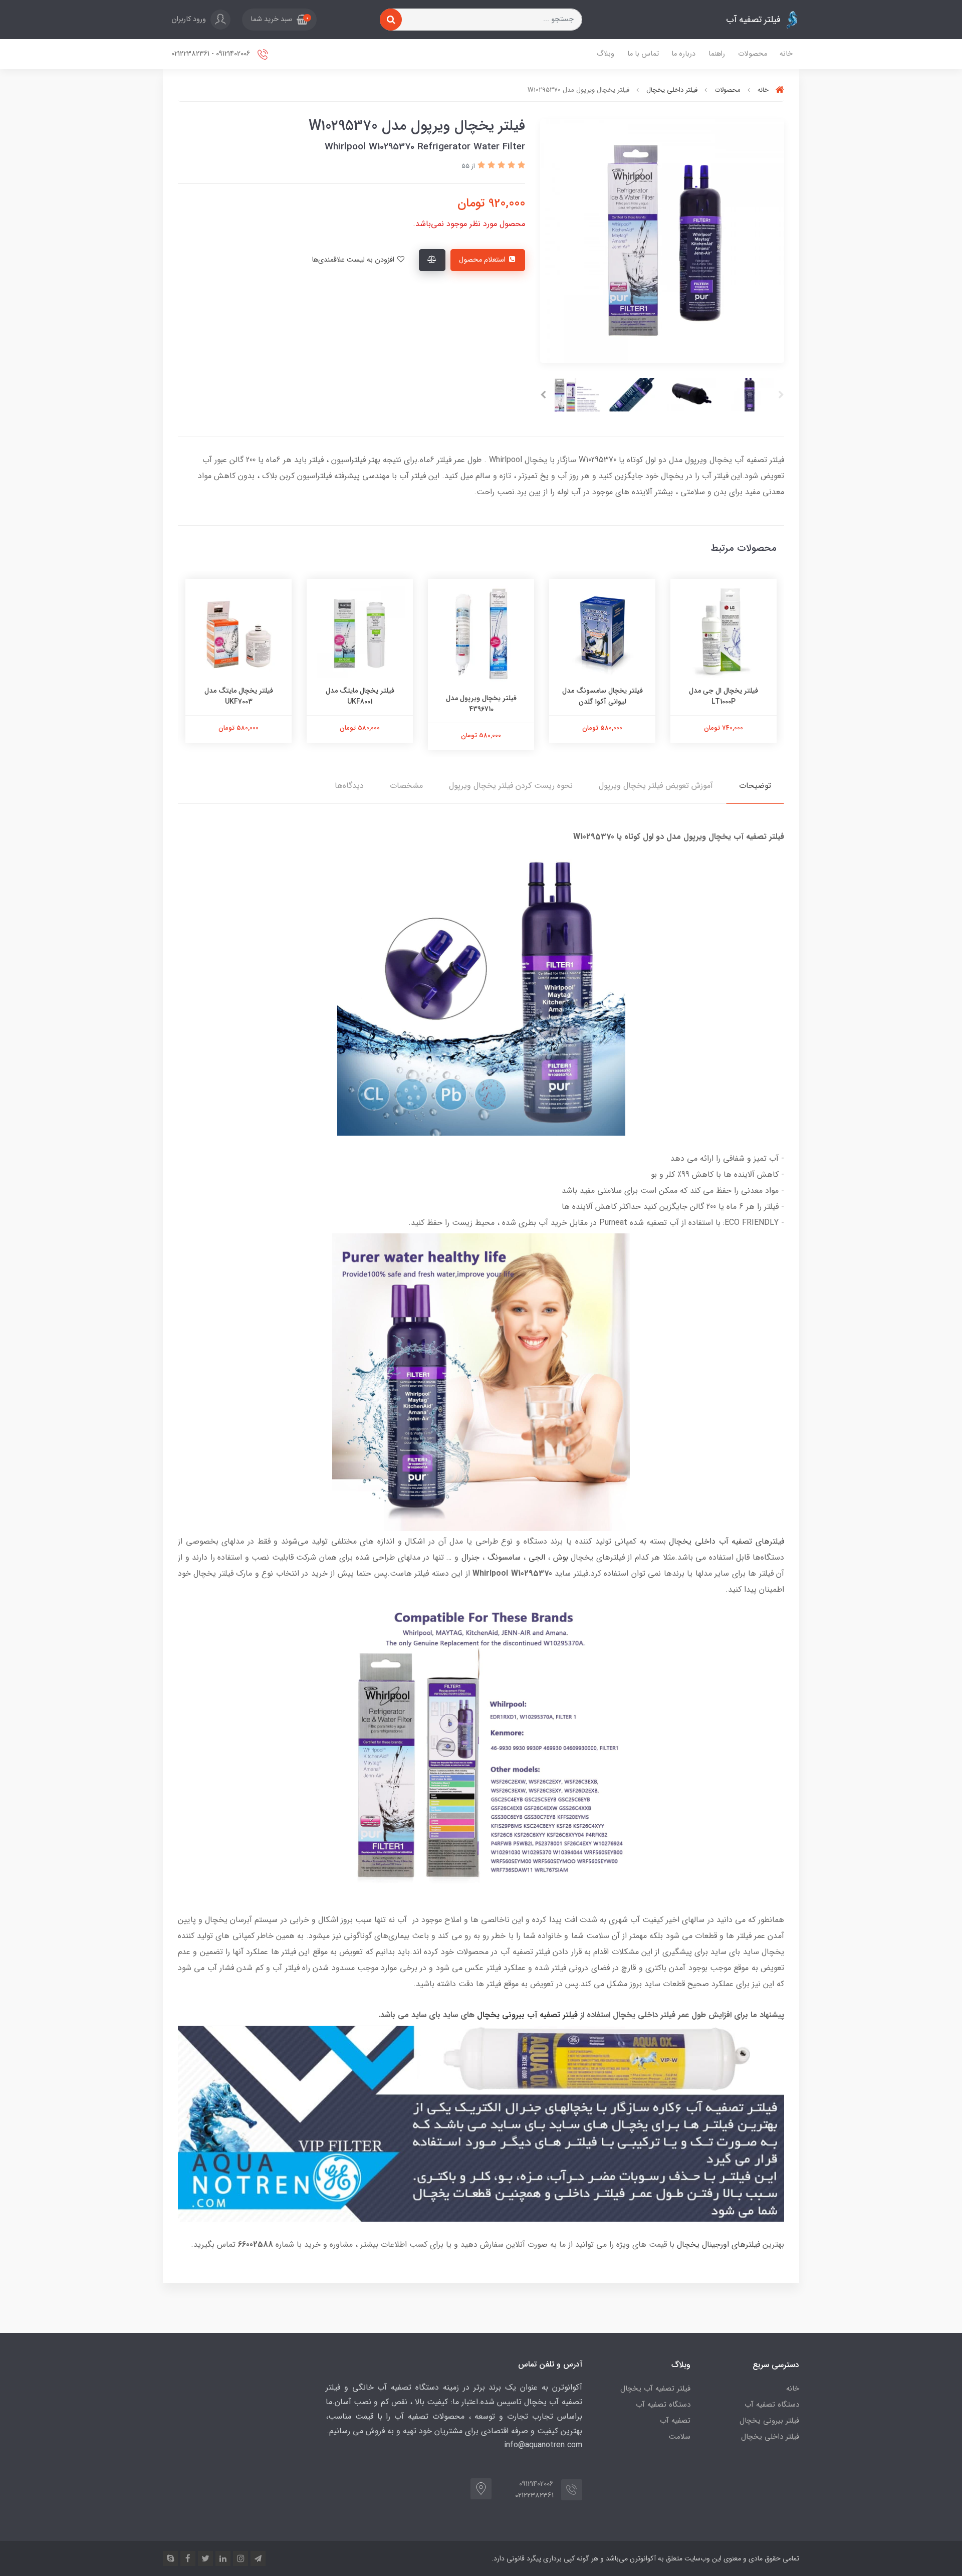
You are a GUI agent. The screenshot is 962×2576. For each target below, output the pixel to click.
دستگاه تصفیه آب (772, 2405)
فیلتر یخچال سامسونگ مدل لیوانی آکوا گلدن (603, 696)
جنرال (470, 1557)
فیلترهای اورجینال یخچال (718, 2244)
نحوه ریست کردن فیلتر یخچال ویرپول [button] (511, 786)
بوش (561, 1557)
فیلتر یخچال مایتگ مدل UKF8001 (360, 696)
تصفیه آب (675, 2421)
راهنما (717, 54)
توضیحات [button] (755, 786)
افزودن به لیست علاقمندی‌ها (354, 260)
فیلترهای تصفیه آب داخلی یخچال (727, 1541)
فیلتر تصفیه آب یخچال (655, 2389)
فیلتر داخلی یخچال (770, 2437)
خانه (786, 54)
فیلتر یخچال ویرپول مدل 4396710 (481, 704)
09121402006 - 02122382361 (212, 54)
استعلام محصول (483, 260)
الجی (537, 1557)
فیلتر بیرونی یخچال (769, 2421)
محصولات (753, 54)
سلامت (680, 2437)
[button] (279, 20)
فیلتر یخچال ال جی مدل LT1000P (724, 696)
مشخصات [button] (406, 786)
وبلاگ (606, 54)
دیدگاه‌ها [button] (349, 786)
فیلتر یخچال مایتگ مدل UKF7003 (239, 696)
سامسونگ (504, 1557)
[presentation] (781, 395)
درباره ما (683, 54)
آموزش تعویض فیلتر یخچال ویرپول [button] (656, 786)
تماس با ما (643, 54)
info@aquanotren (534, 2445)
